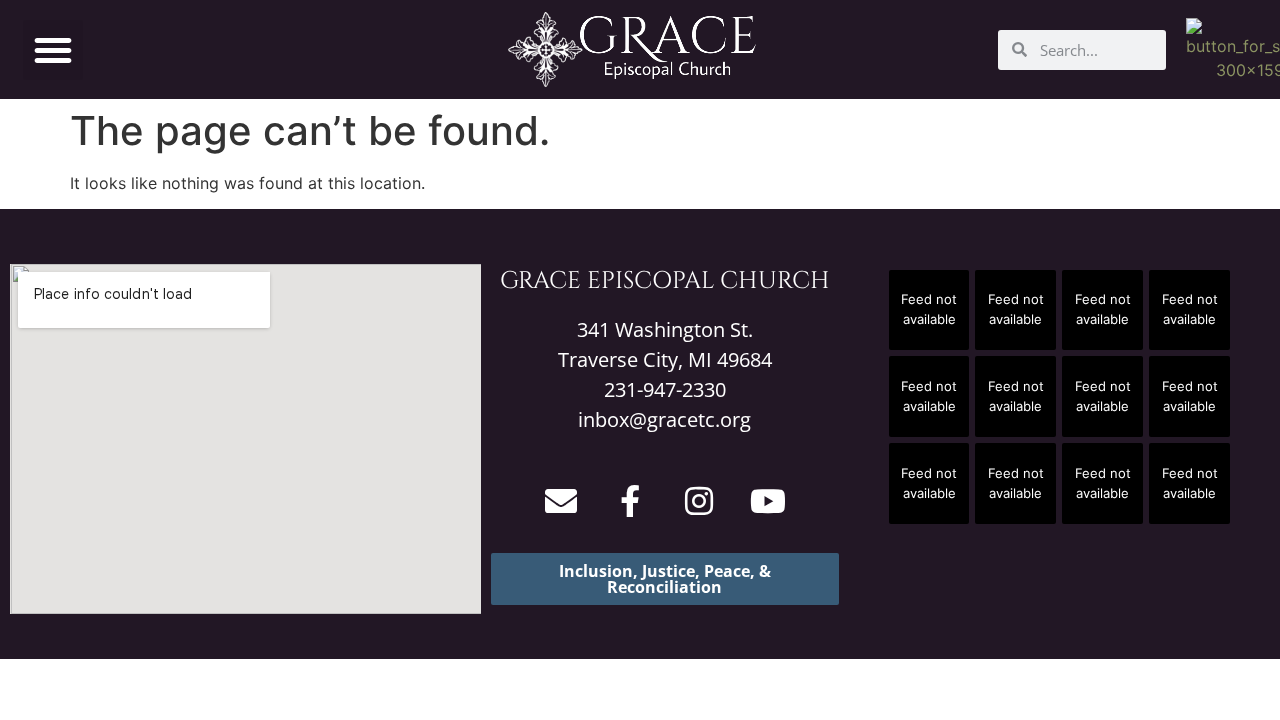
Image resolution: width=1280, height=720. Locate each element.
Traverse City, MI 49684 (665, 359)
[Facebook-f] (630, 501)
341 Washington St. (665, 329)
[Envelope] (561, 501)
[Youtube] (768, 501)
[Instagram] (699, 501)
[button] (53, 50)
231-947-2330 (665, 389)
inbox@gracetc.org (664, 419)
